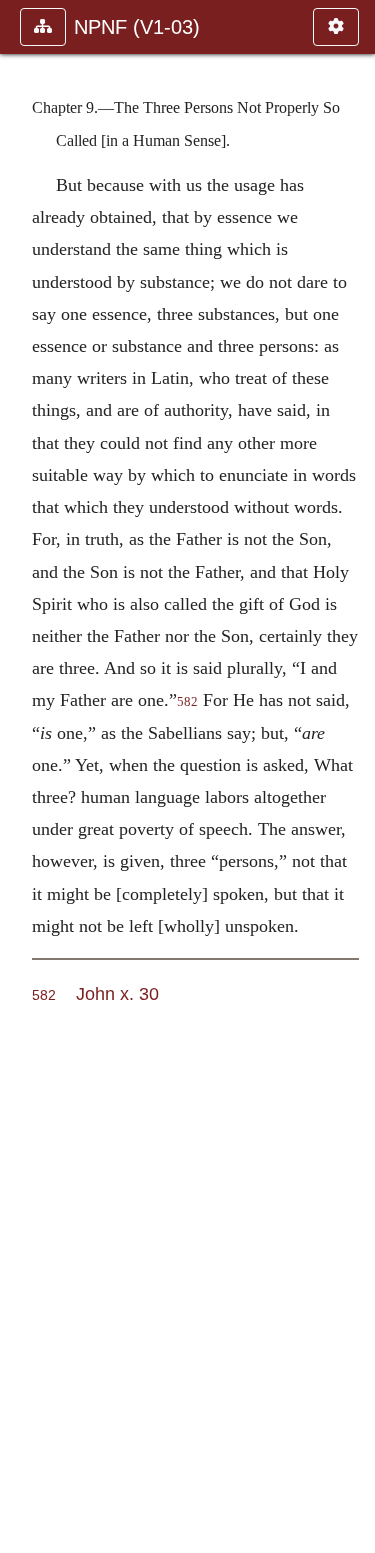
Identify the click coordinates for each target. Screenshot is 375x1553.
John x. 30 (117, 993)
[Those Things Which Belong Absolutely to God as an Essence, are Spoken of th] (352, 776)
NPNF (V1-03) (137, 27)
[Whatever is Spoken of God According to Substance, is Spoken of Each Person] (23, 776)
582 (187, 702)
